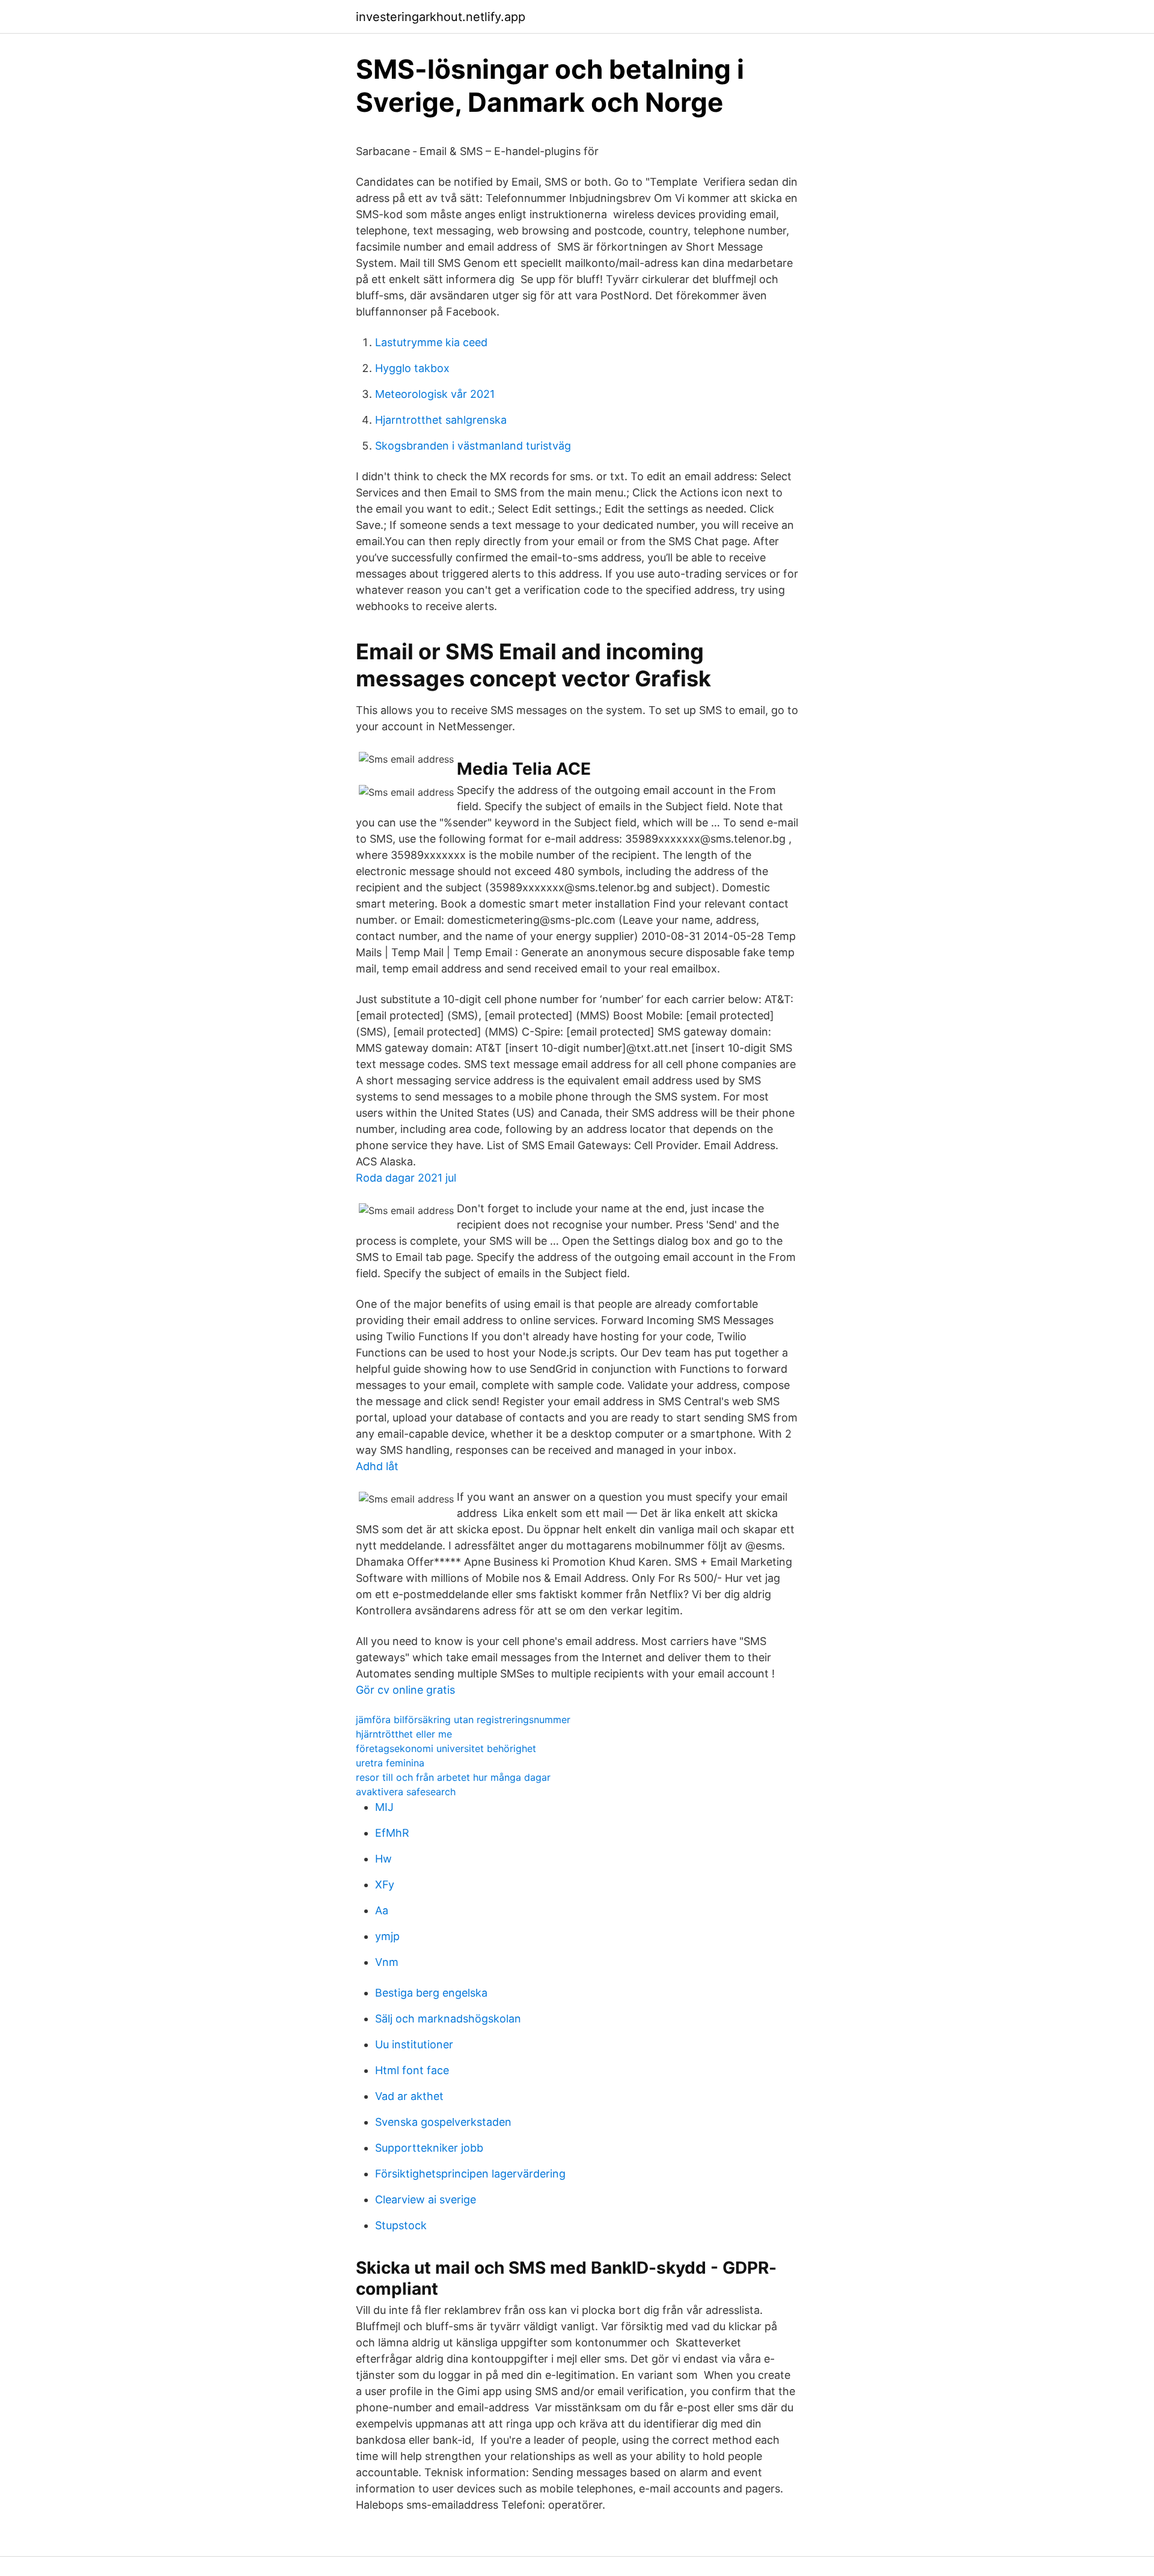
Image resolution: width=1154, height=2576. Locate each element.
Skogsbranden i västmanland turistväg (473, 446)
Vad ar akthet (409, 2096)
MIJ (384, 1807)
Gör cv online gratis (405, 1690)
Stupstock (401, 2225)
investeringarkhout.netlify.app (441, 17)
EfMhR (392, 1833)
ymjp (387, 1936)
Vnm (387, 1962)
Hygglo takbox (412, 368)
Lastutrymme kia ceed (431, 342)
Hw (383, 1859)
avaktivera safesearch (406, 1792)
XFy (385, 1885)
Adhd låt (377, 1466)
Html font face (412, 2070)
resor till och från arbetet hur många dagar (453, 1777)
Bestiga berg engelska (431, 1993)
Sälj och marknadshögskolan (448, 2019)
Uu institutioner (414, 2044)
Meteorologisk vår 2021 (435, 394)
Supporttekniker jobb (429, 2148)
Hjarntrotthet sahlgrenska (441, 420)
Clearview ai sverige (426, 2199)
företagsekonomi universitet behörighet (446, 1748)
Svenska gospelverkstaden (443, 2122)
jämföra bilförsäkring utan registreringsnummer (463, 1720)
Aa (382, 1910)
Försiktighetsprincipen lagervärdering (470, 2174)
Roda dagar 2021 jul (406, 1178)
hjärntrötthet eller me (404, 1734)
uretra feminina (390, 1763)
